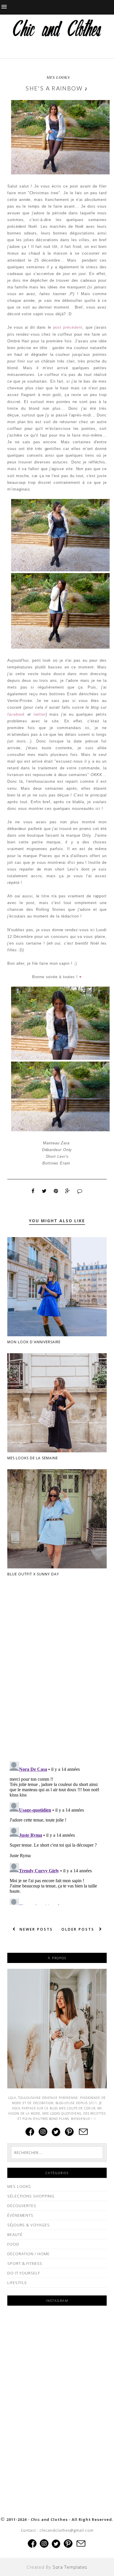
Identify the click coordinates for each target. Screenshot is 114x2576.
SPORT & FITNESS (25, 2263)
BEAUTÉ (15, 2234)
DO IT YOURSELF (24, 2273)
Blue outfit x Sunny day (33, 1574)
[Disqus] (57, 1682)
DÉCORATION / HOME (28, 2254)
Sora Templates (70, 2567)
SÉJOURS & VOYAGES (28, 2225)
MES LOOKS (58, 77)
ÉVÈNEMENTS (20, 2215)
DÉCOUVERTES (22, 2206)
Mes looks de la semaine (33, 1458)
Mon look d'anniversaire (34, 1342)
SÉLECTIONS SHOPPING (31, 2196)
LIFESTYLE (17, 2283)
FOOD (13, 2244)
